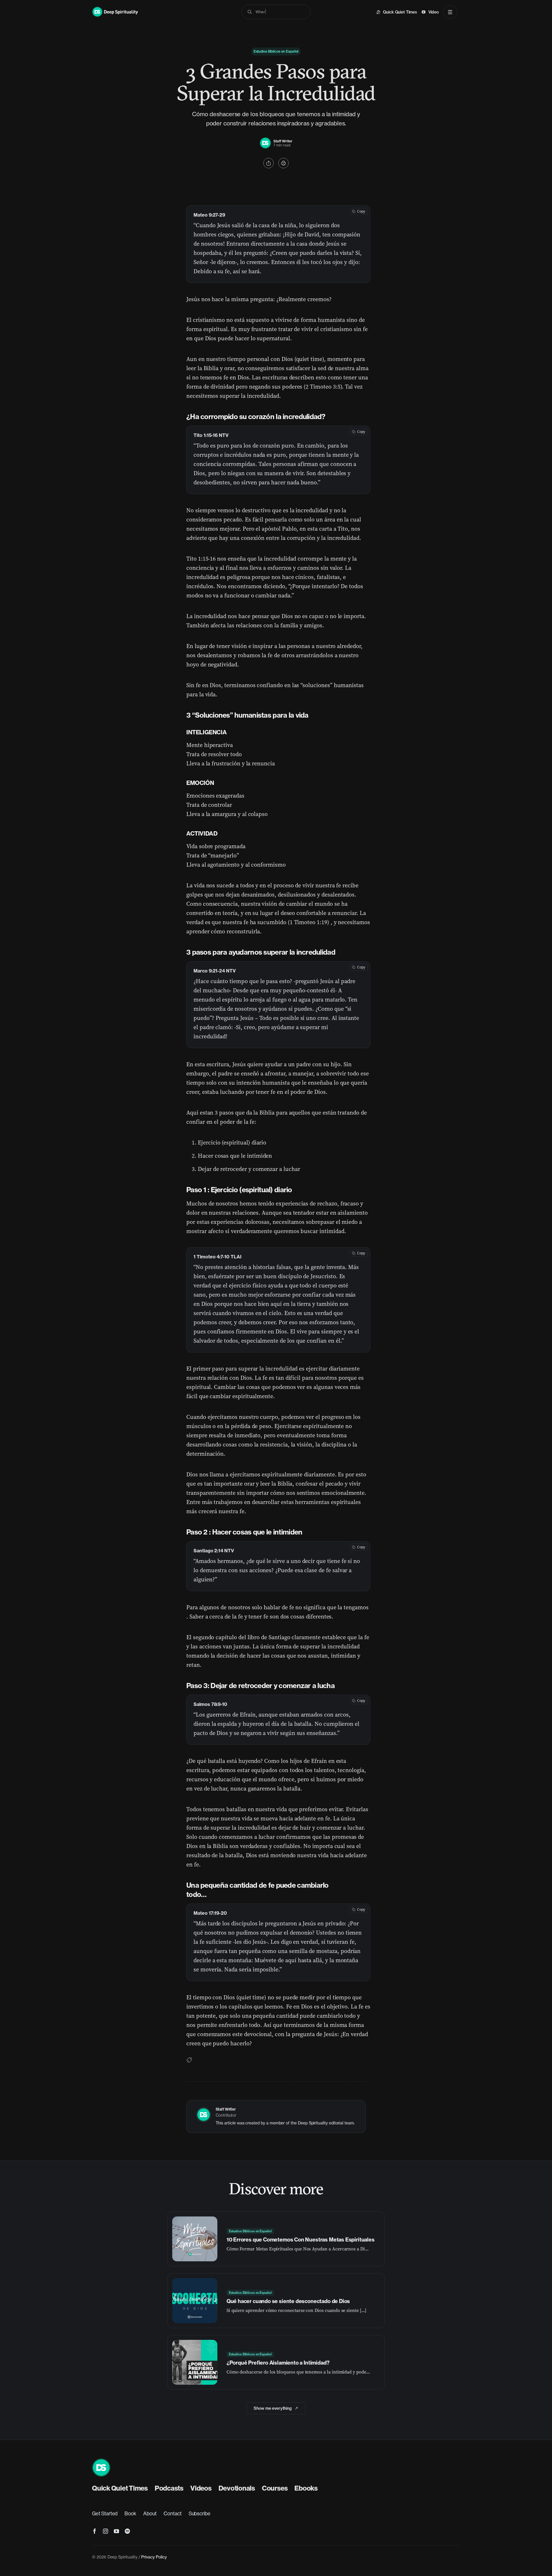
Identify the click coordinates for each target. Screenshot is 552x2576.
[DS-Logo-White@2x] (115, 9)
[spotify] (127, 2531)
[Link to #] (269, 163)
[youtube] (116, 2531)
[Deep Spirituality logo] (265, 140)
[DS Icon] (101, 2461)
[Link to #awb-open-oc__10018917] (450, 12)
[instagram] (106, 2531)
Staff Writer (283, 141)
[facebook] (95, 2531)
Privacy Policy (154, 2557)
